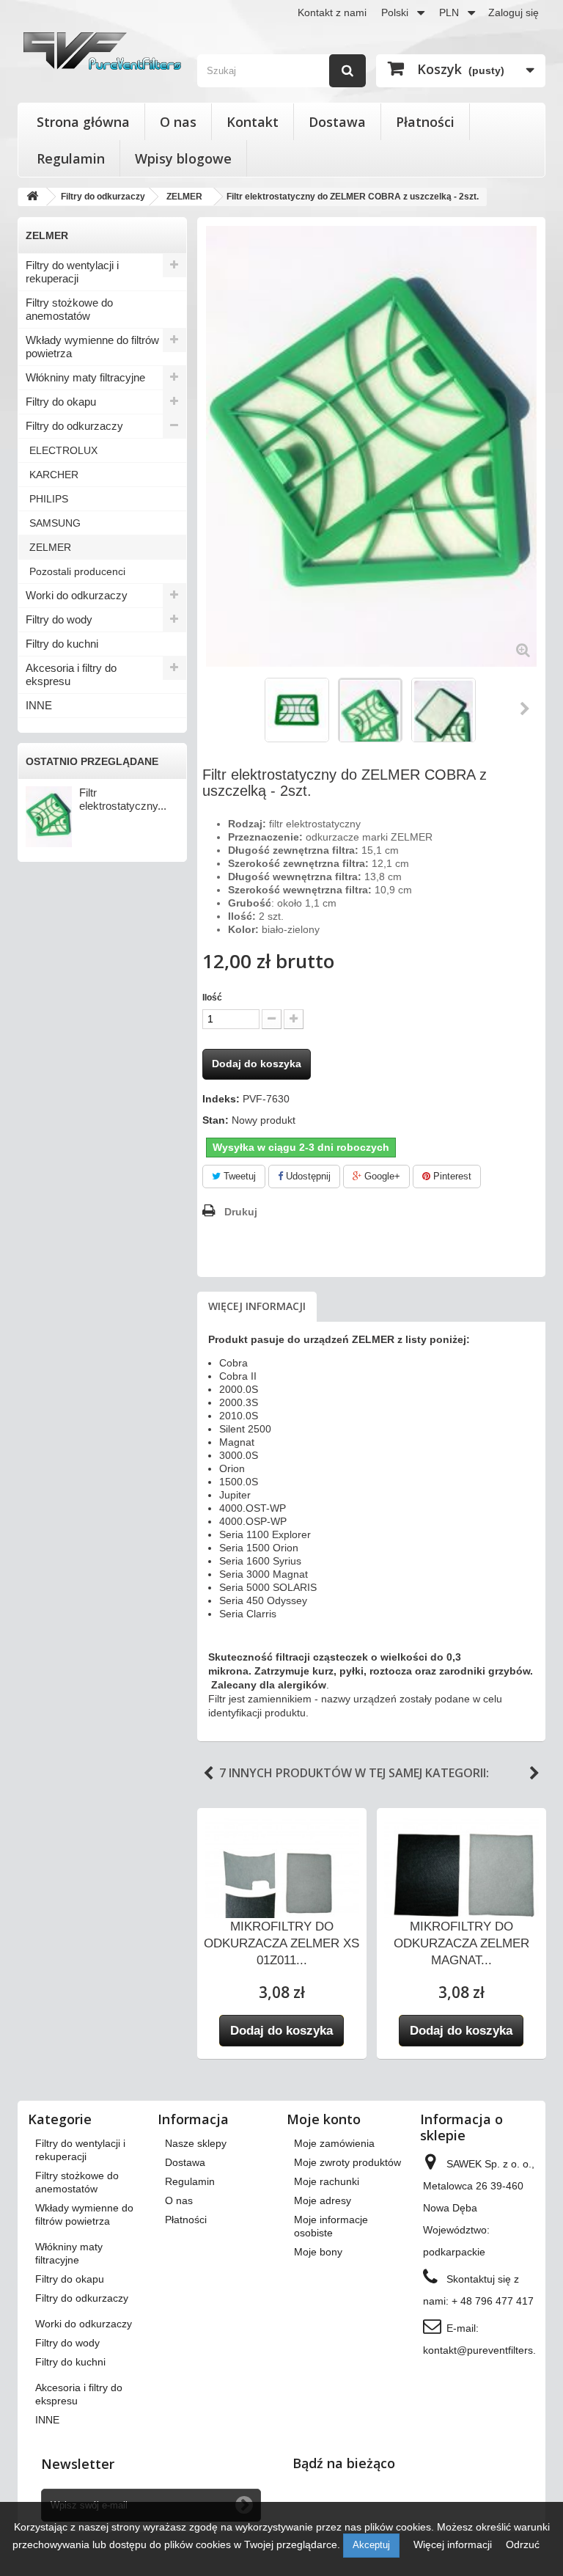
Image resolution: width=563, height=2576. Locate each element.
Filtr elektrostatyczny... (123, 799)
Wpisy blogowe (183, 158)
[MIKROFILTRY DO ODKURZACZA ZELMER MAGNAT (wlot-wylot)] (461, 1876)
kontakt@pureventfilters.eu (485, 2350)
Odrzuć (523, 2544)
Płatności (425, 122)
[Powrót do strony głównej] (32, 197)
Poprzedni (217, 709)
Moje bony (318, 2252)
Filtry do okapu (61, 402)
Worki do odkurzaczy (77, 595)
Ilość (212, 998)
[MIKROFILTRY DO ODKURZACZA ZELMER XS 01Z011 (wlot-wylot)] (282, 1876)
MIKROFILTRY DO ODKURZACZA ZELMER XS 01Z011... (281, 1943)
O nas (178, 122)
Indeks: (221, 1099)
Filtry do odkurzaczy (74, 426)
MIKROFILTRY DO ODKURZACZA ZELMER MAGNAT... (461, 1943)
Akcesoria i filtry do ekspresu (71, 674)
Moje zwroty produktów (347, 2162)
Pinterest (451, 1176)
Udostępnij (307, 1176)
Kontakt (253, 122)
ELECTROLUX (63, 450)
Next (534, 1774)
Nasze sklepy (196, 2143)
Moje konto (324, 2119)
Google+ (381, 1176)
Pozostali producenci (77, 571)
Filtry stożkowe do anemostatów (69, 309)
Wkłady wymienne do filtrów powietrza (92, 347)
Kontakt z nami (332, 12)
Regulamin (71, 158)
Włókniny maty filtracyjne (85, 377)
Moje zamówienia (334, 2143)
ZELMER (50, 547)
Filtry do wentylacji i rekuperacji (72, 272)
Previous (208, 1774)
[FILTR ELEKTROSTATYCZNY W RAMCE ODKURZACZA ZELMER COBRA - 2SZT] (297, 710)
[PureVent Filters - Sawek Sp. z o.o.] (102, 51)
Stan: (216, 1120)
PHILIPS (49, 499)
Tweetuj (238, 1176)
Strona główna (83, 122)
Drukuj (241, 1212)
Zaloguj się (514, 12)
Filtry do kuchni (62, 644)
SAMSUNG (55, 523)
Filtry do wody (59, 619)
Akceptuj (371, 2545)
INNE (39, 705)
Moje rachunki (327, 2181)
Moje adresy (323, 2200)
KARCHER (54, 475)
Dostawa (337, 122)
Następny (526, 709)
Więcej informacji (257, 1306)
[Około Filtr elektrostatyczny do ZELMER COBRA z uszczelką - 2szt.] (49, 817)
